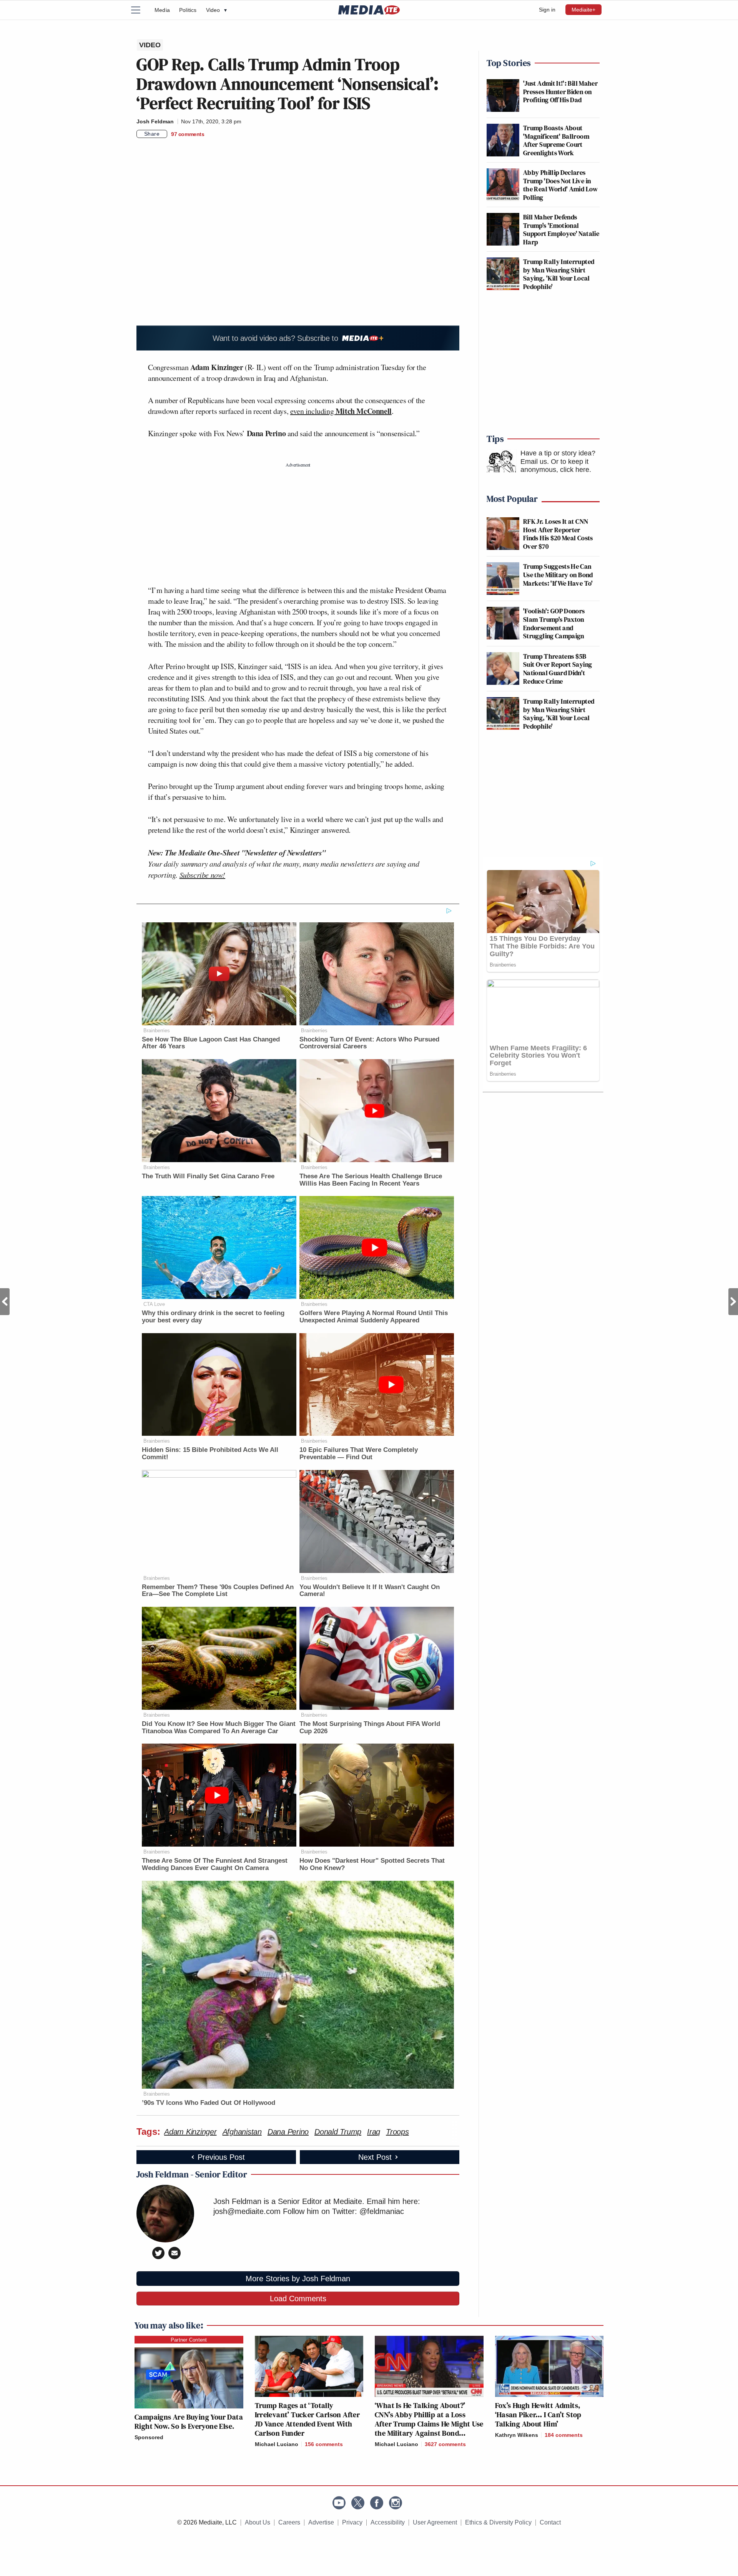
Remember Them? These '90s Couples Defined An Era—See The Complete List (218, 1591)
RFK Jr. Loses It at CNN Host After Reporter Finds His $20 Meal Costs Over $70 (558, 534)
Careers (289, 2522)
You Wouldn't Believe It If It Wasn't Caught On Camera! (370, 1591)
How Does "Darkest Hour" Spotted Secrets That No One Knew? (372, 1864)
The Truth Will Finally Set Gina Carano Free (208, 1176)
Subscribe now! (202, 875)
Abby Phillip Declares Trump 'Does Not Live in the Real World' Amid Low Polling (561, 185)
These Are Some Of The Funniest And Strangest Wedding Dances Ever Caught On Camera (215, 1864)
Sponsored (149, 2437)
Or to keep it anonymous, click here (555, 466)
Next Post (733, 1302)
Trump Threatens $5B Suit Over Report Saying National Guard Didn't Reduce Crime (558, 669)
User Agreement (435, 2522)
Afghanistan (242, 2132)
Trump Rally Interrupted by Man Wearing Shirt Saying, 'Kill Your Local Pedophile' (559, 274)
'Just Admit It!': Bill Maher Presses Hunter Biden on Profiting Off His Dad (560, 91)
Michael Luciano (277, 2444)
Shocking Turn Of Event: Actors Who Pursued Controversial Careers (369, 1043)
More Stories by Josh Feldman (298, 2279)
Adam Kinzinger (190, 2132)
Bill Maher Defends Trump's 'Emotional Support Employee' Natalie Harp (561, 229)
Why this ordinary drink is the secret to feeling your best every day (213, 1317)
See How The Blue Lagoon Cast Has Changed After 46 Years (211, 1043)
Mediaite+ (583, 10)
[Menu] (140, 10)
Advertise (321, 2522)
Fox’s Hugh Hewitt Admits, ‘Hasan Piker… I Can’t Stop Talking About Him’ (538, 2415)
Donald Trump (338, 2132)
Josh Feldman (155, 121)
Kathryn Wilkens (517, 2435)
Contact (550, 2522)
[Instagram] (396, 2503)
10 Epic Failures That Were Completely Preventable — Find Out (359, 1453)
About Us (258, 2522)
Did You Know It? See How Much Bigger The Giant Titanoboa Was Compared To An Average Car (219, 1727)
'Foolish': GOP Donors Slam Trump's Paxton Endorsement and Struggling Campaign (554, 623)
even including (341, 411)
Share (152, 134)
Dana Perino (288, 2132)
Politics (188, 10)
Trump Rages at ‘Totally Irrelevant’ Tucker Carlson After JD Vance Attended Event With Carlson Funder (307, 2419)
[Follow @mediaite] (358, 2503)
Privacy (352, 2522)
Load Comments (298, 2299)
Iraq (374, 2132)
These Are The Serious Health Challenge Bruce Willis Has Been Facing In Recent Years (371, 1180)
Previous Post (5, 1302)
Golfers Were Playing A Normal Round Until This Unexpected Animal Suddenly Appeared (374, 1317)
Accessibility (388, 2522)
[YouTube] (339, 2503)
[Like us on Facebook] (377, 2503)
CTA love (154, 1304)
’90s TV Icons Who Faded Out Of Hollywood (209, 2103)
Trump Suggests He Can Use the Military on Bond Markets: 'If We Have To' (558, 575)
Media (162, 10)
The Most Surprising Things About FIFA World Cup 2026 (370, 1727)
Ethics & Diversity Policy (498, 2522)
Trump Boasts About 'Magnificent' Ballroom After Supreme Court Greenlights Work (556, 140)
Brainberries (157, 1031)
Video (216, 10)
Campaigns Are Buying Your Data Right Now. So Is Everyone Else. (189, 2422)
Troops (397, 2132)
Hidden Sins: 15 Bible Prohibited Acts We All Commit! (210, 1453)
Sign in (547, 10)
